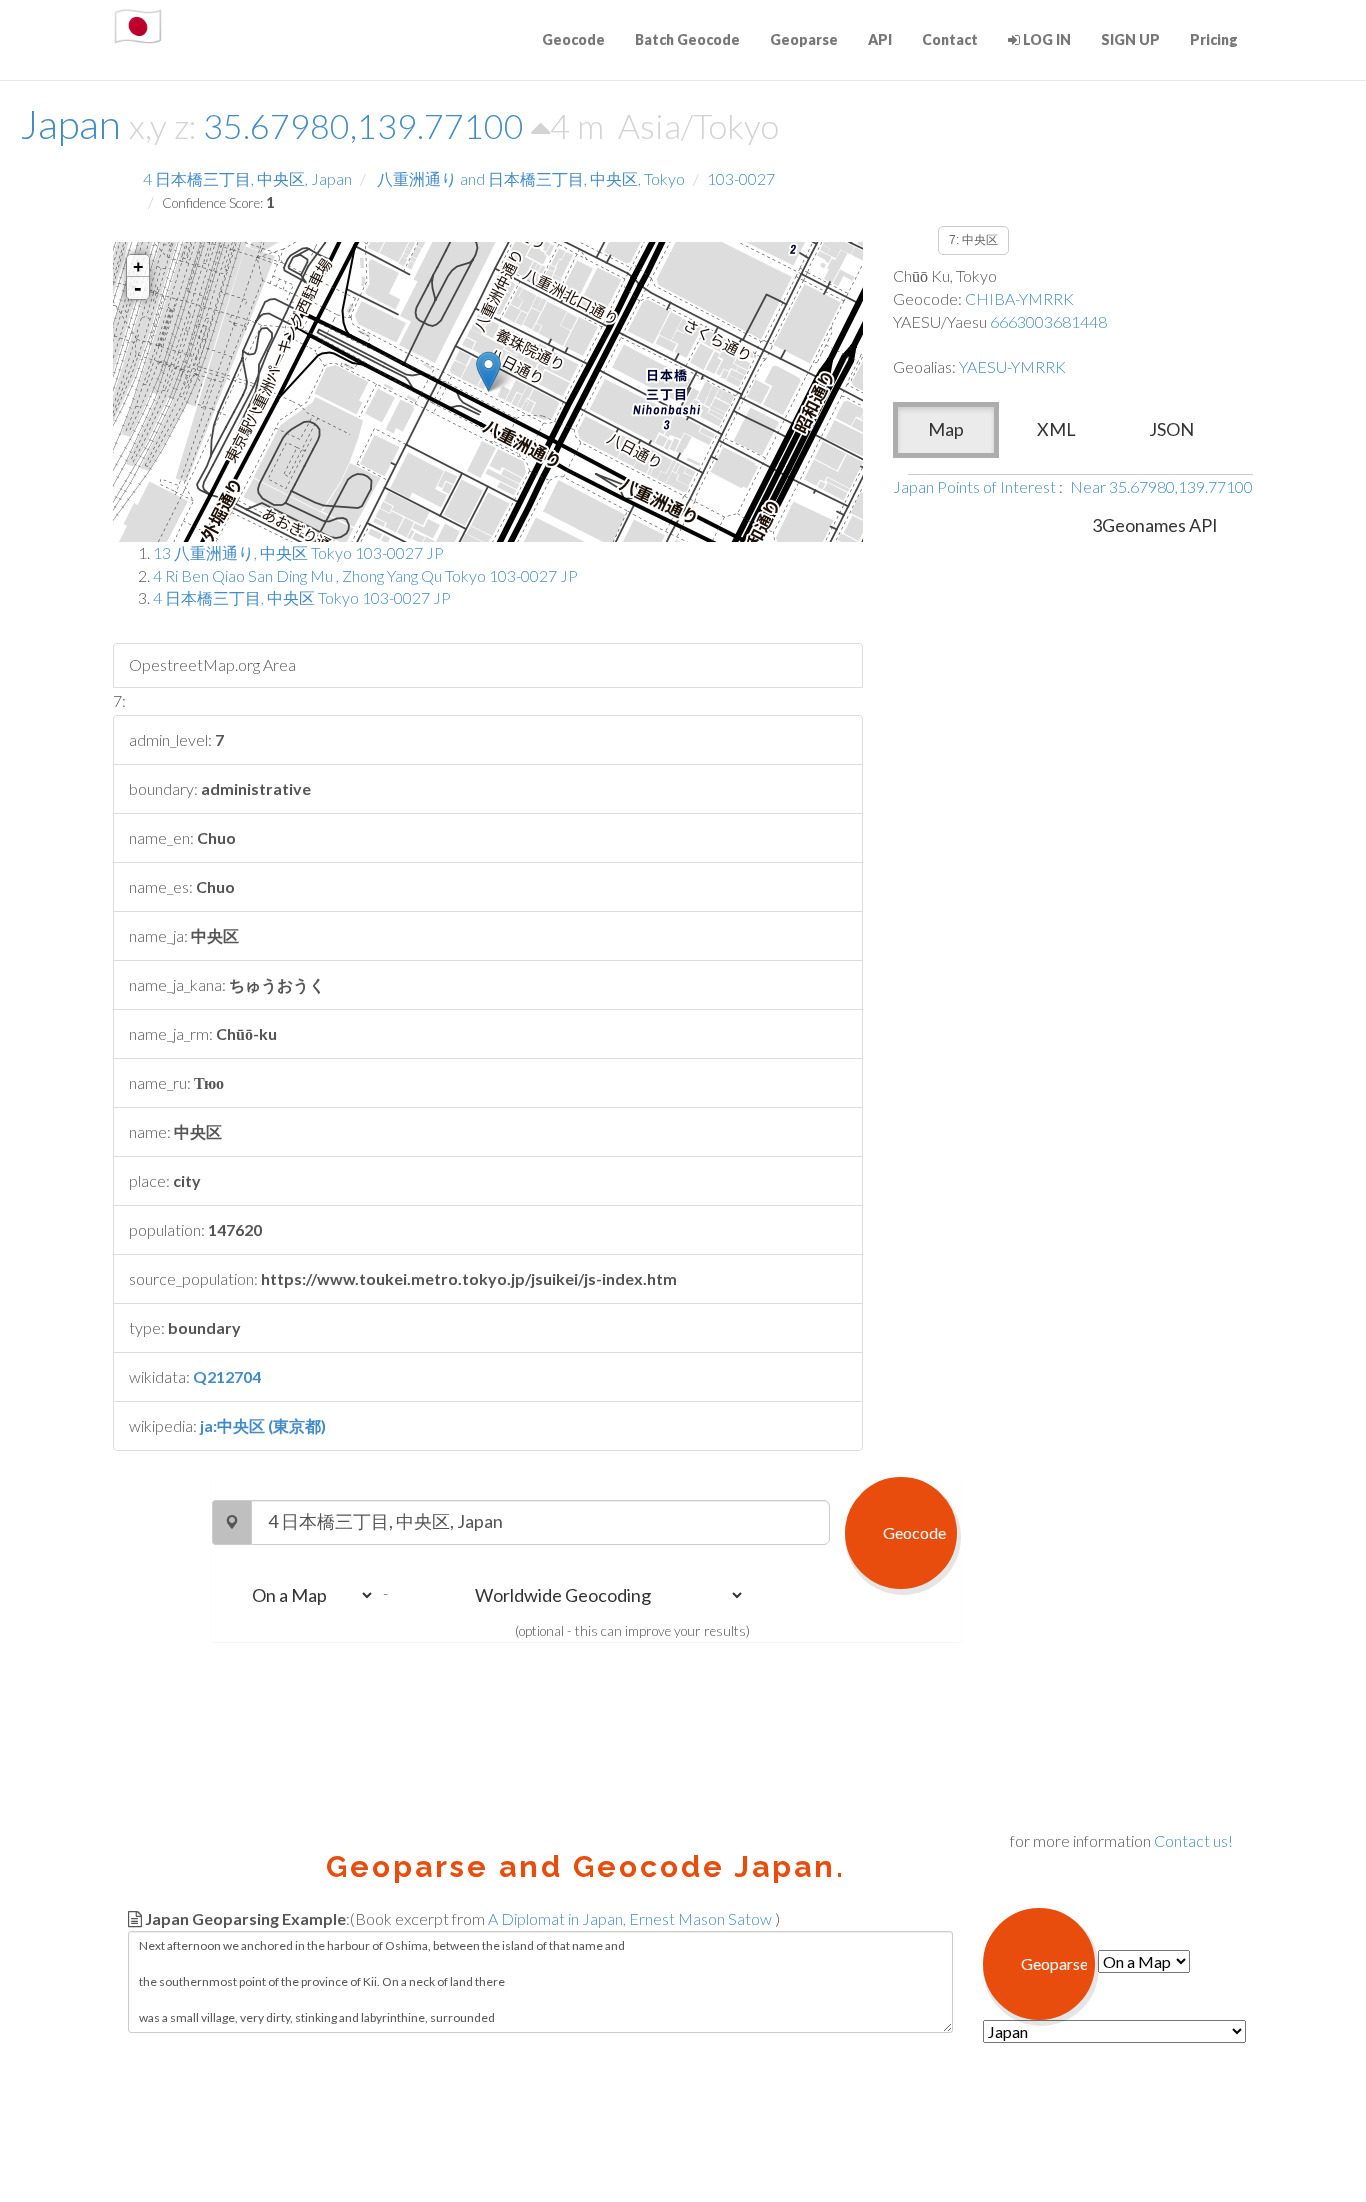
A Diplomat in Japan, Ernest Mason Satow (630, 1918)
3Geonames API (1155, 525)
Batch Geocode (687, 39)
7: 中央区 (973, 240)
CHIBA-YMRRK (1019, 298)
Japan (70, 124)
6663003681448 (1048, 321)
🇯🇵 (138, 25)
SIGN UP (1130, 39)
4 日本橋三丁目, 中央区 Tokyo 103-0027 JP (302, 597)
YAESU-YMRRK (1012, 366)
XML (1056, 429)
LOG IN (1045, 39)
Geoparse (804, 39)
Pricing (1214, 39)
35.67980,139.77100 (367, 125)
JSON (1171, 429)
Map (946, 429)
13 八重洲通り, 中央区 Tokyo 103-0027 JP (298, 552)
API (880, 39)
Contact (950, 39)
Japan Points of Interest (974, 486)
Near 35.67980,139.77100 (1161, 486)
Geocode (573, 39)
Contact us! (1193, 1840)
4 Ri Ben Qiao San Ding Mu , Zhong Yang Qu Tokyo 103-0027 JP (365, 575)
